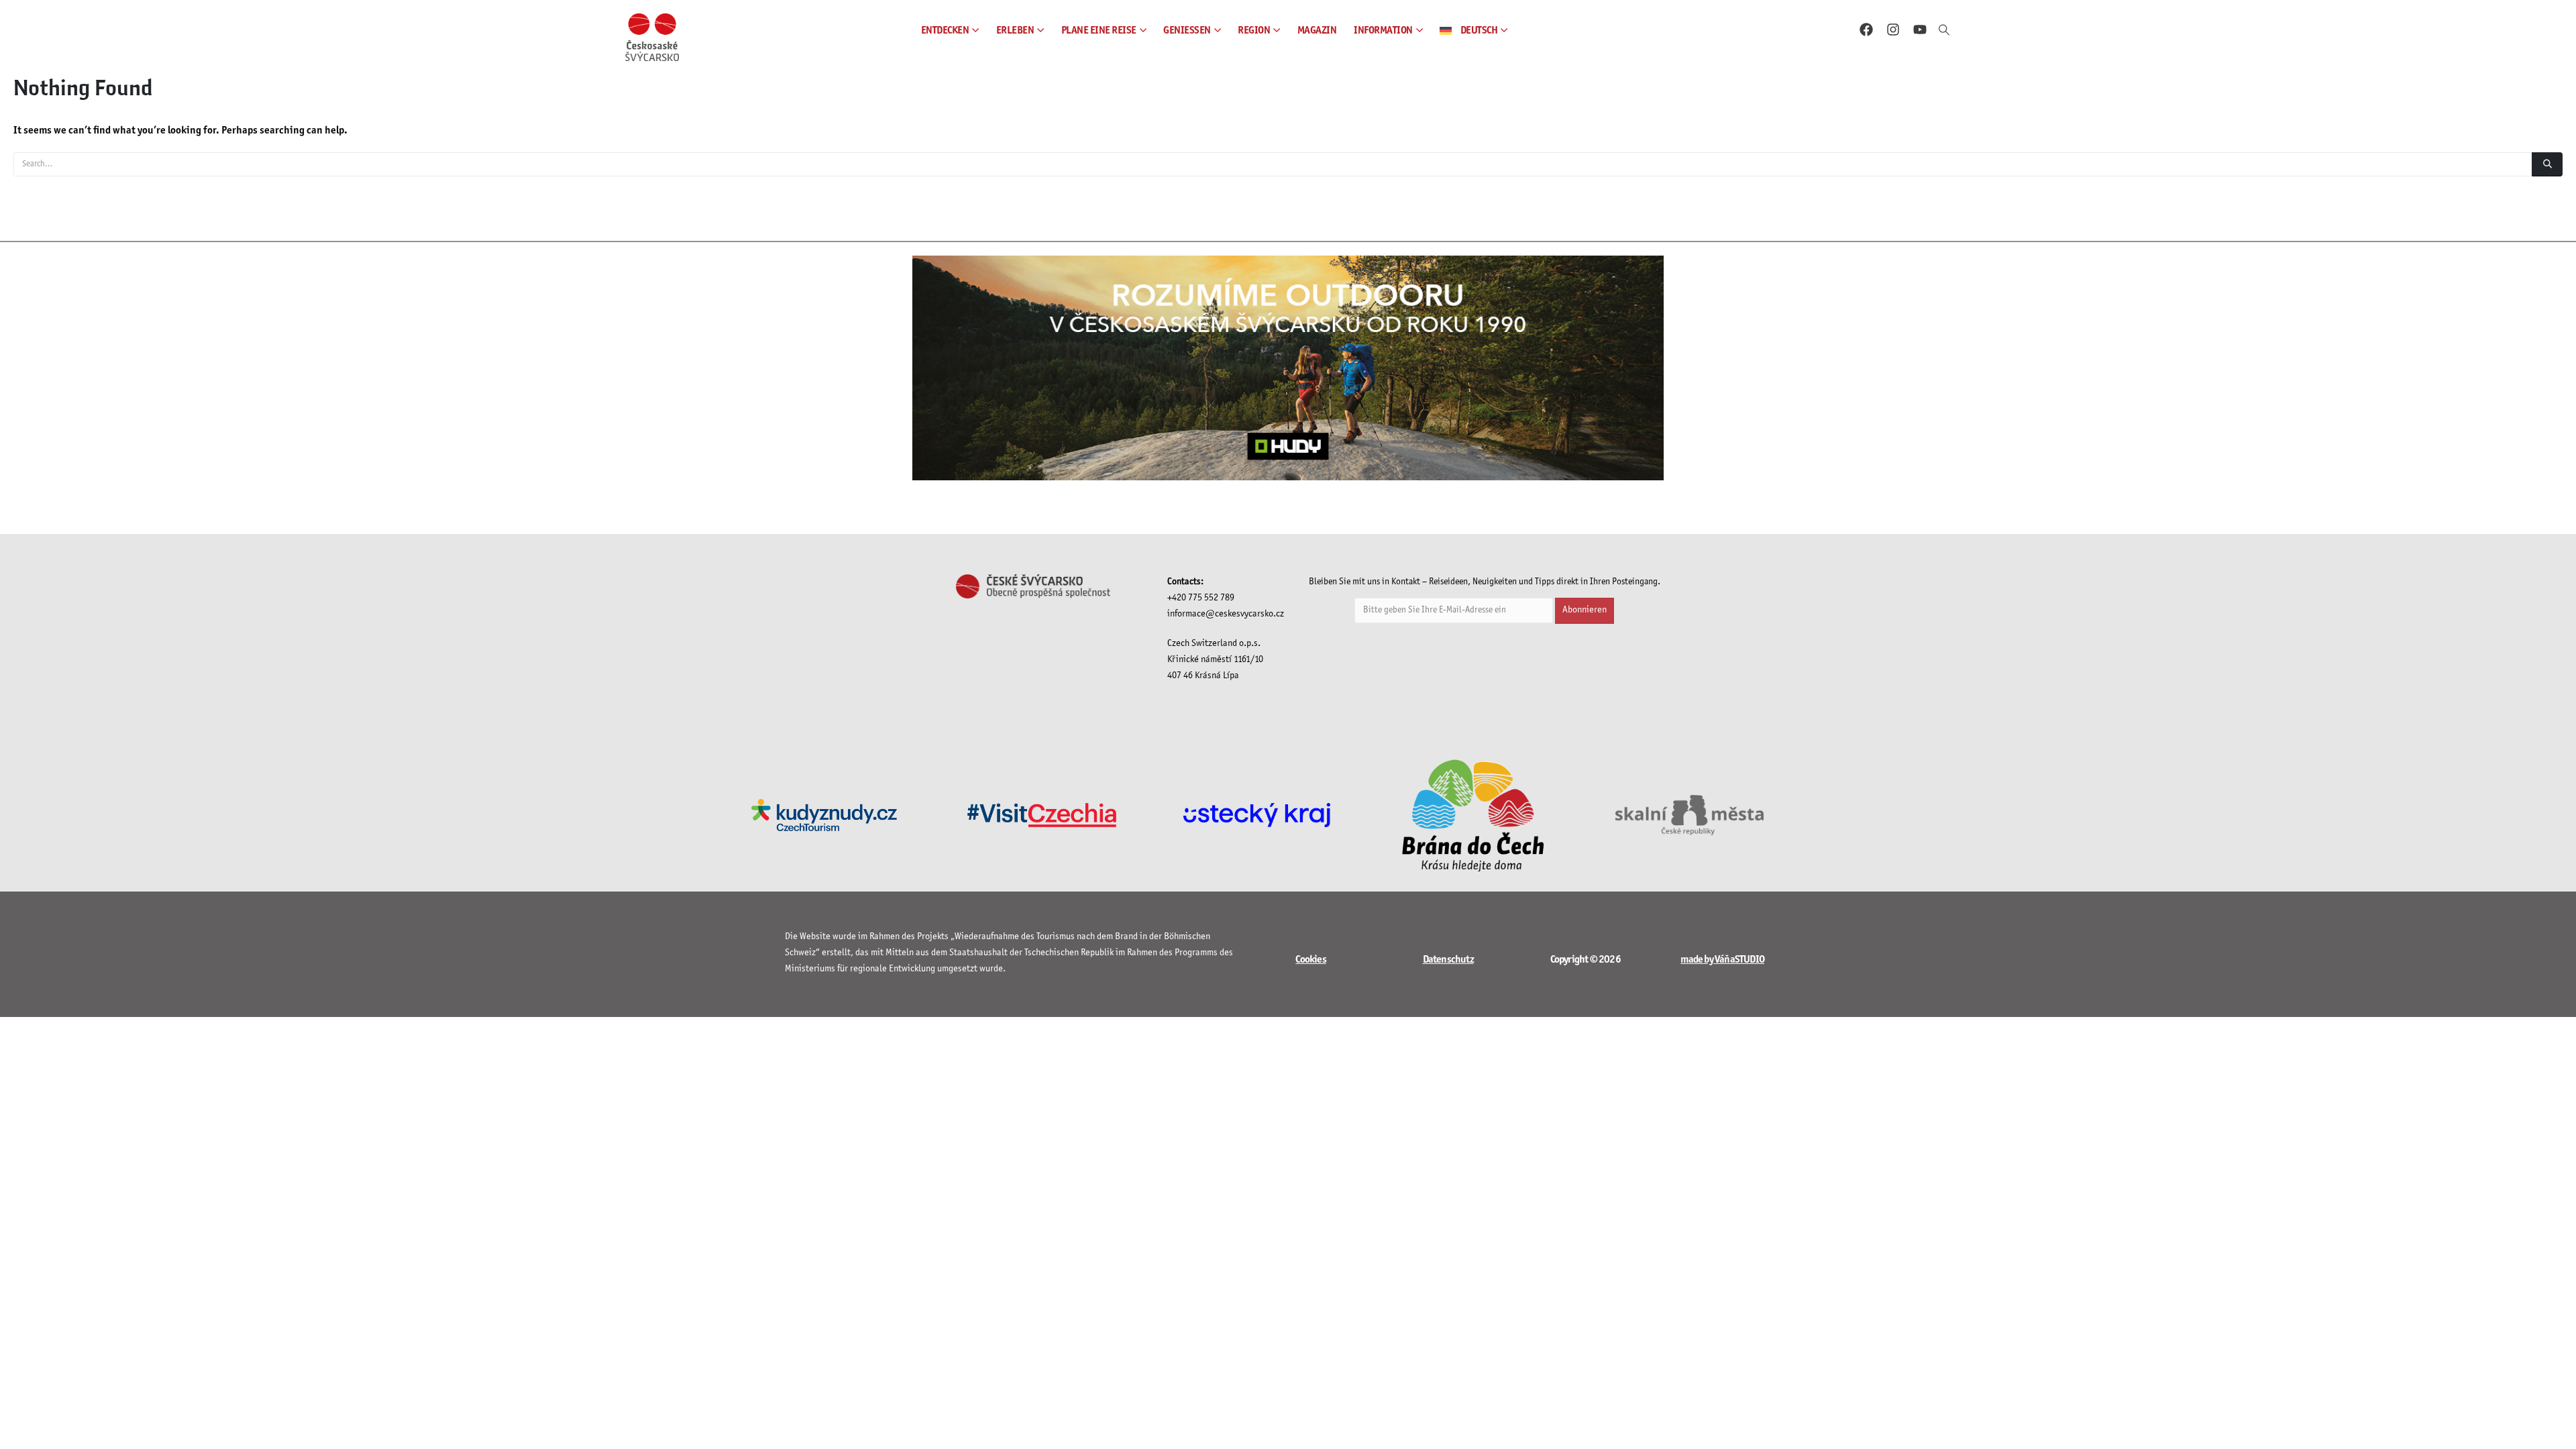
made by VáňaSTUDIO (1722, 960)
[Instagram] (1893, 30)
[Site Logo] (652, 37)
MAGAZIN (1317, 31)
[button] (1944, 31)
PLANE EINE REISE (1099, 31)
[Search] (2547, 164)
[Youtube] (1920, 30)
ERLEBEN (1015, 31)
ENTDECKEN (945, 31)
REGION (1254, 31)
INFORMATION (1383, 31)
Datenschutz (1448, 960)
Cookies (1310, 960)
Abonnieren (1585, 610)
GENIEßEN (1187, 31)
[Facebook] (1866, 30)
